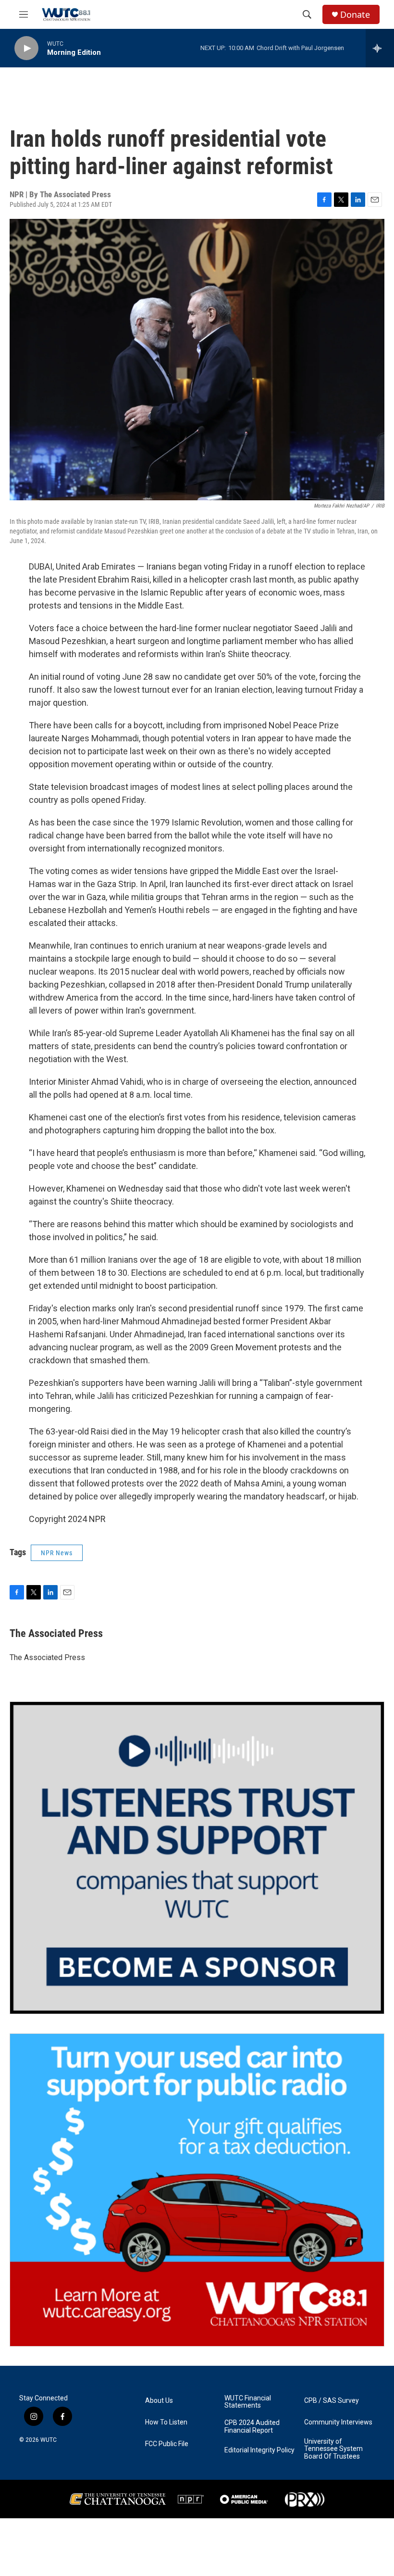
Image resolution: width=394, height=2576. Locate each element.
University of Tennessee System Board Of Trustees (333, 2449)
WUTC (49, 2440)
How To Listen (166, 2422)
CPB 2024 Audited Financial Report (252, 2427)
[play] (26, 48)
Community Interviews (338, 2422)
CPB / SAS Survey (332, 2401)
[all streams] (380, 48)
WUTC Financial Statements (248, 2402)
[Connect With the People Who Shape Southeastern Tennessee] (197, 1858)
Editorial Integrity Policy (259, 2450)
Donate (355, 15)
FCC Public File (167, 2444)
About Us (159, 2401)
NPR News (57, 1553)
